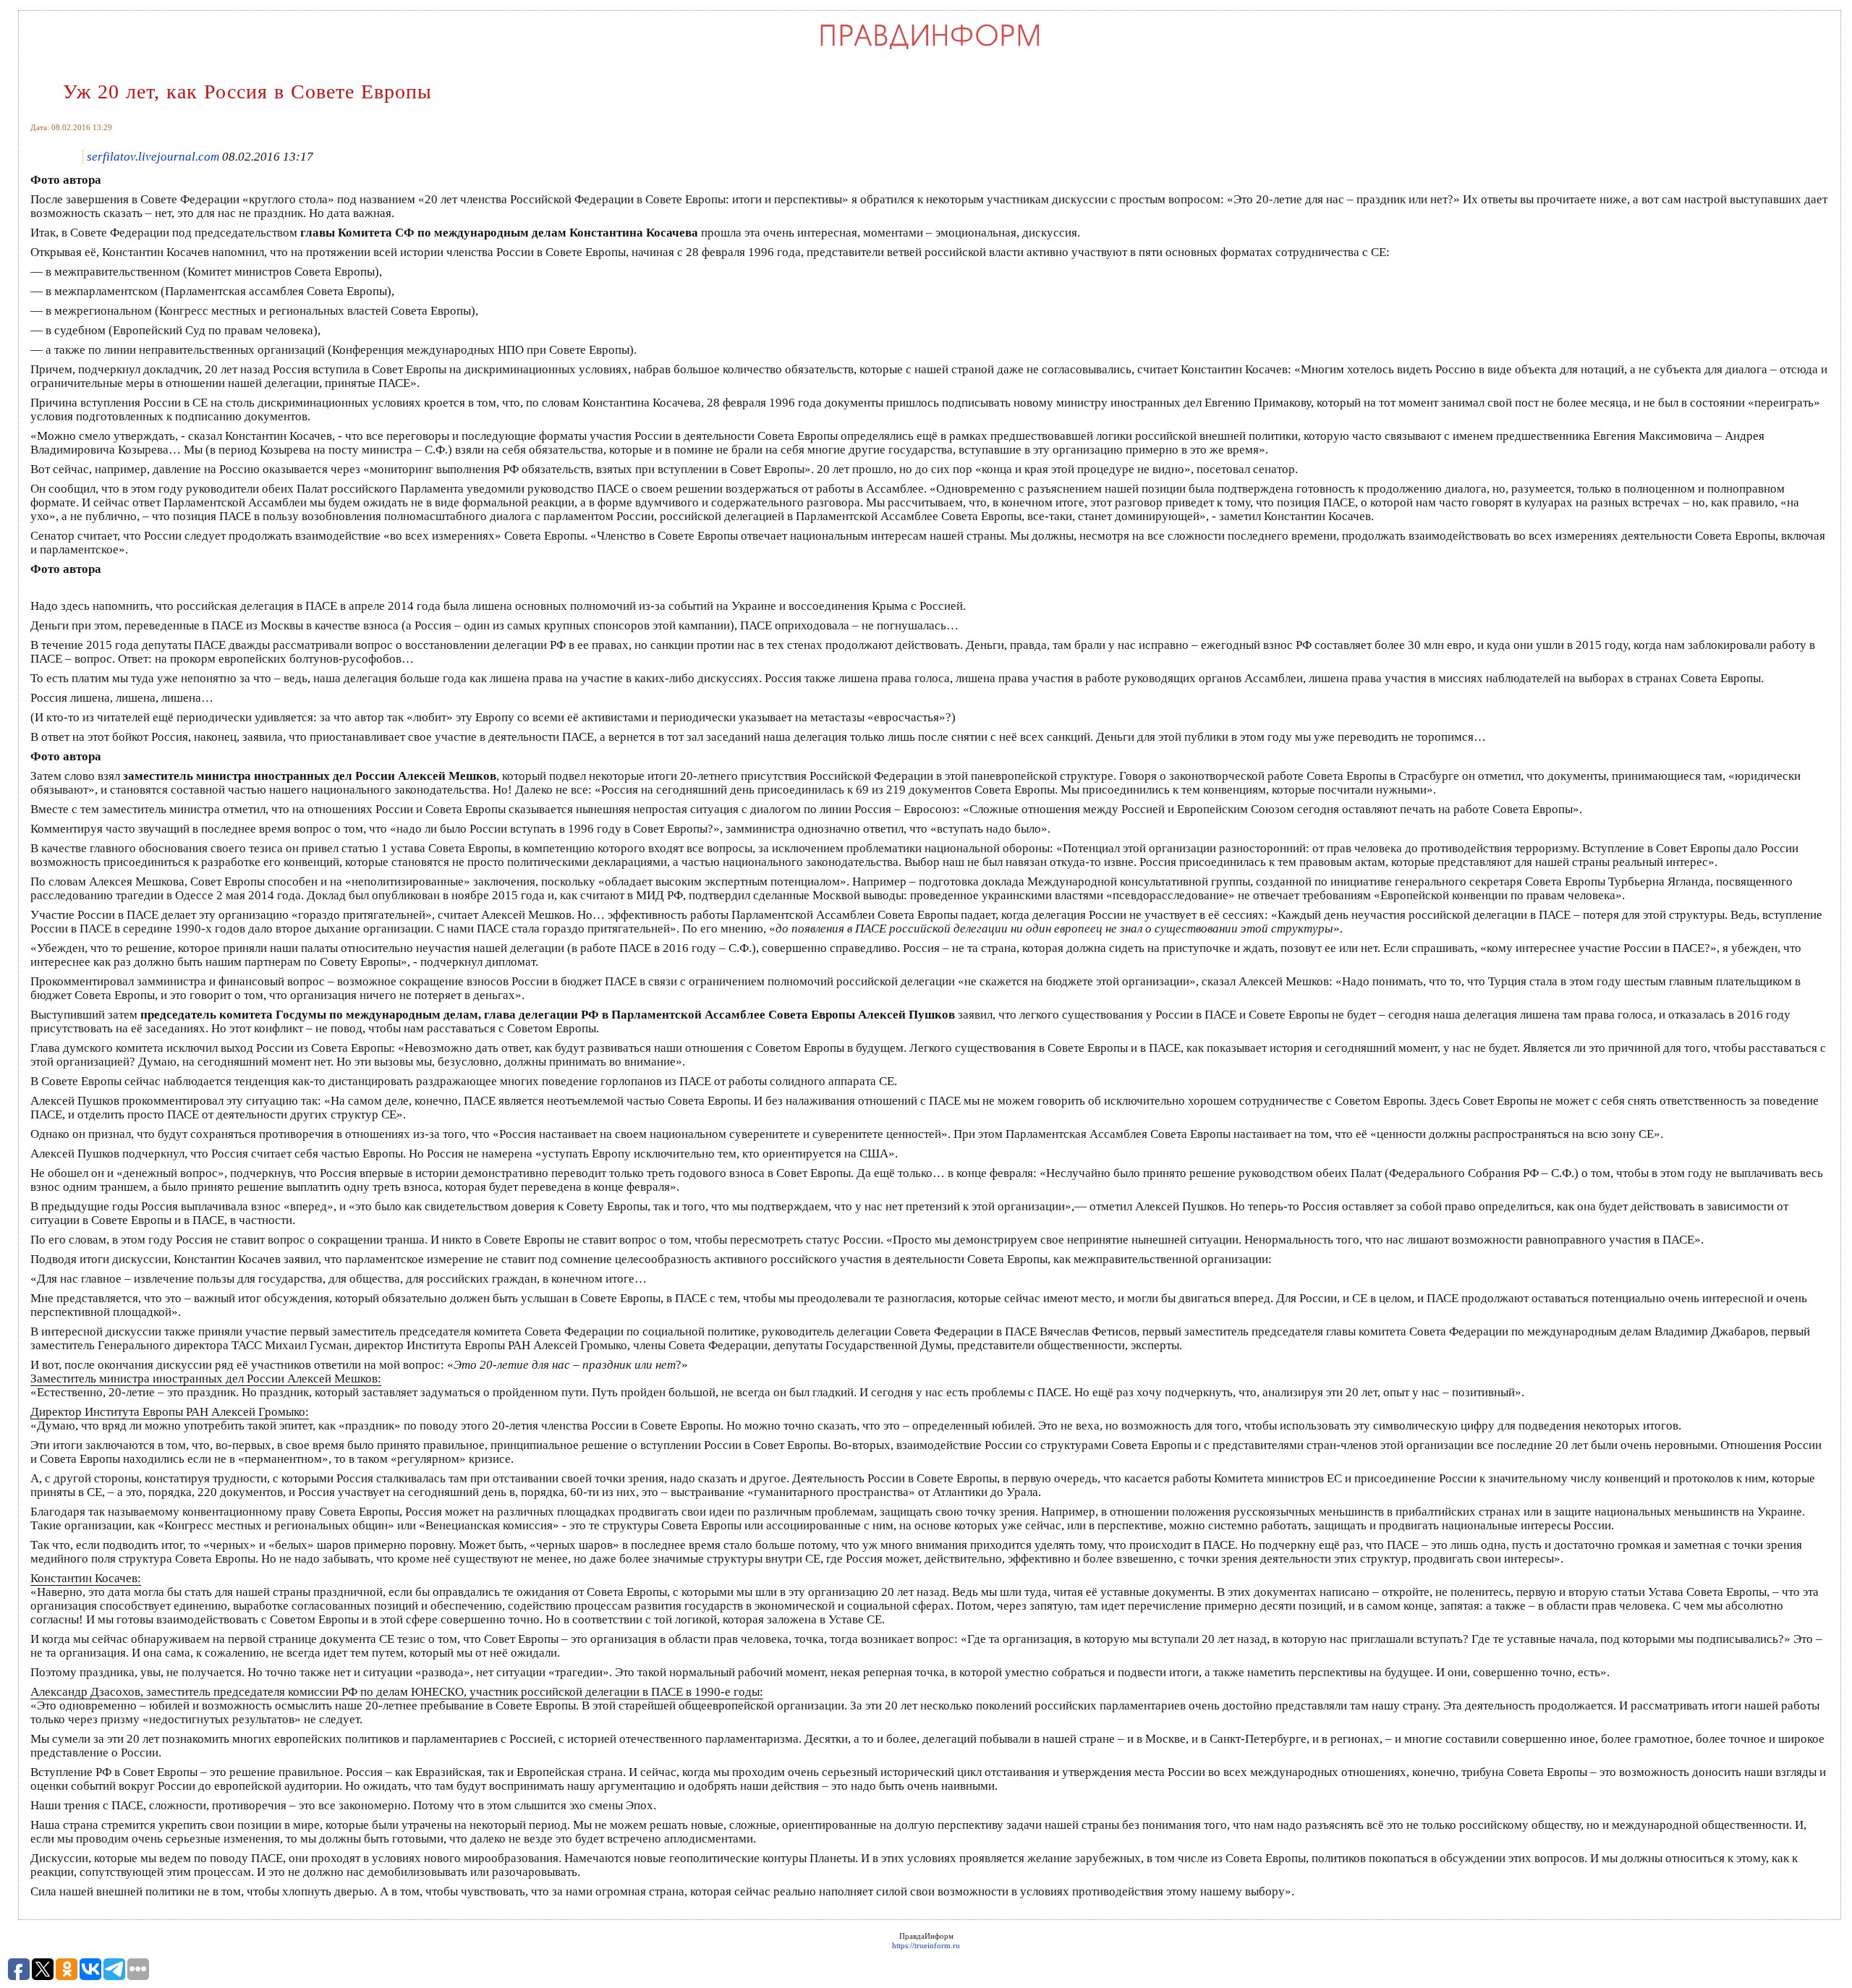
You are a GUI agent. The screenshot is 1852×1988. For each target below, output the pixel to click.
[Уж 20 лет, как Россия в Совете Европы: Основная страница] (930, 48)
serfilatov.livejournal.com (153, 157)
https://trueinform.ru (926, 1945)
